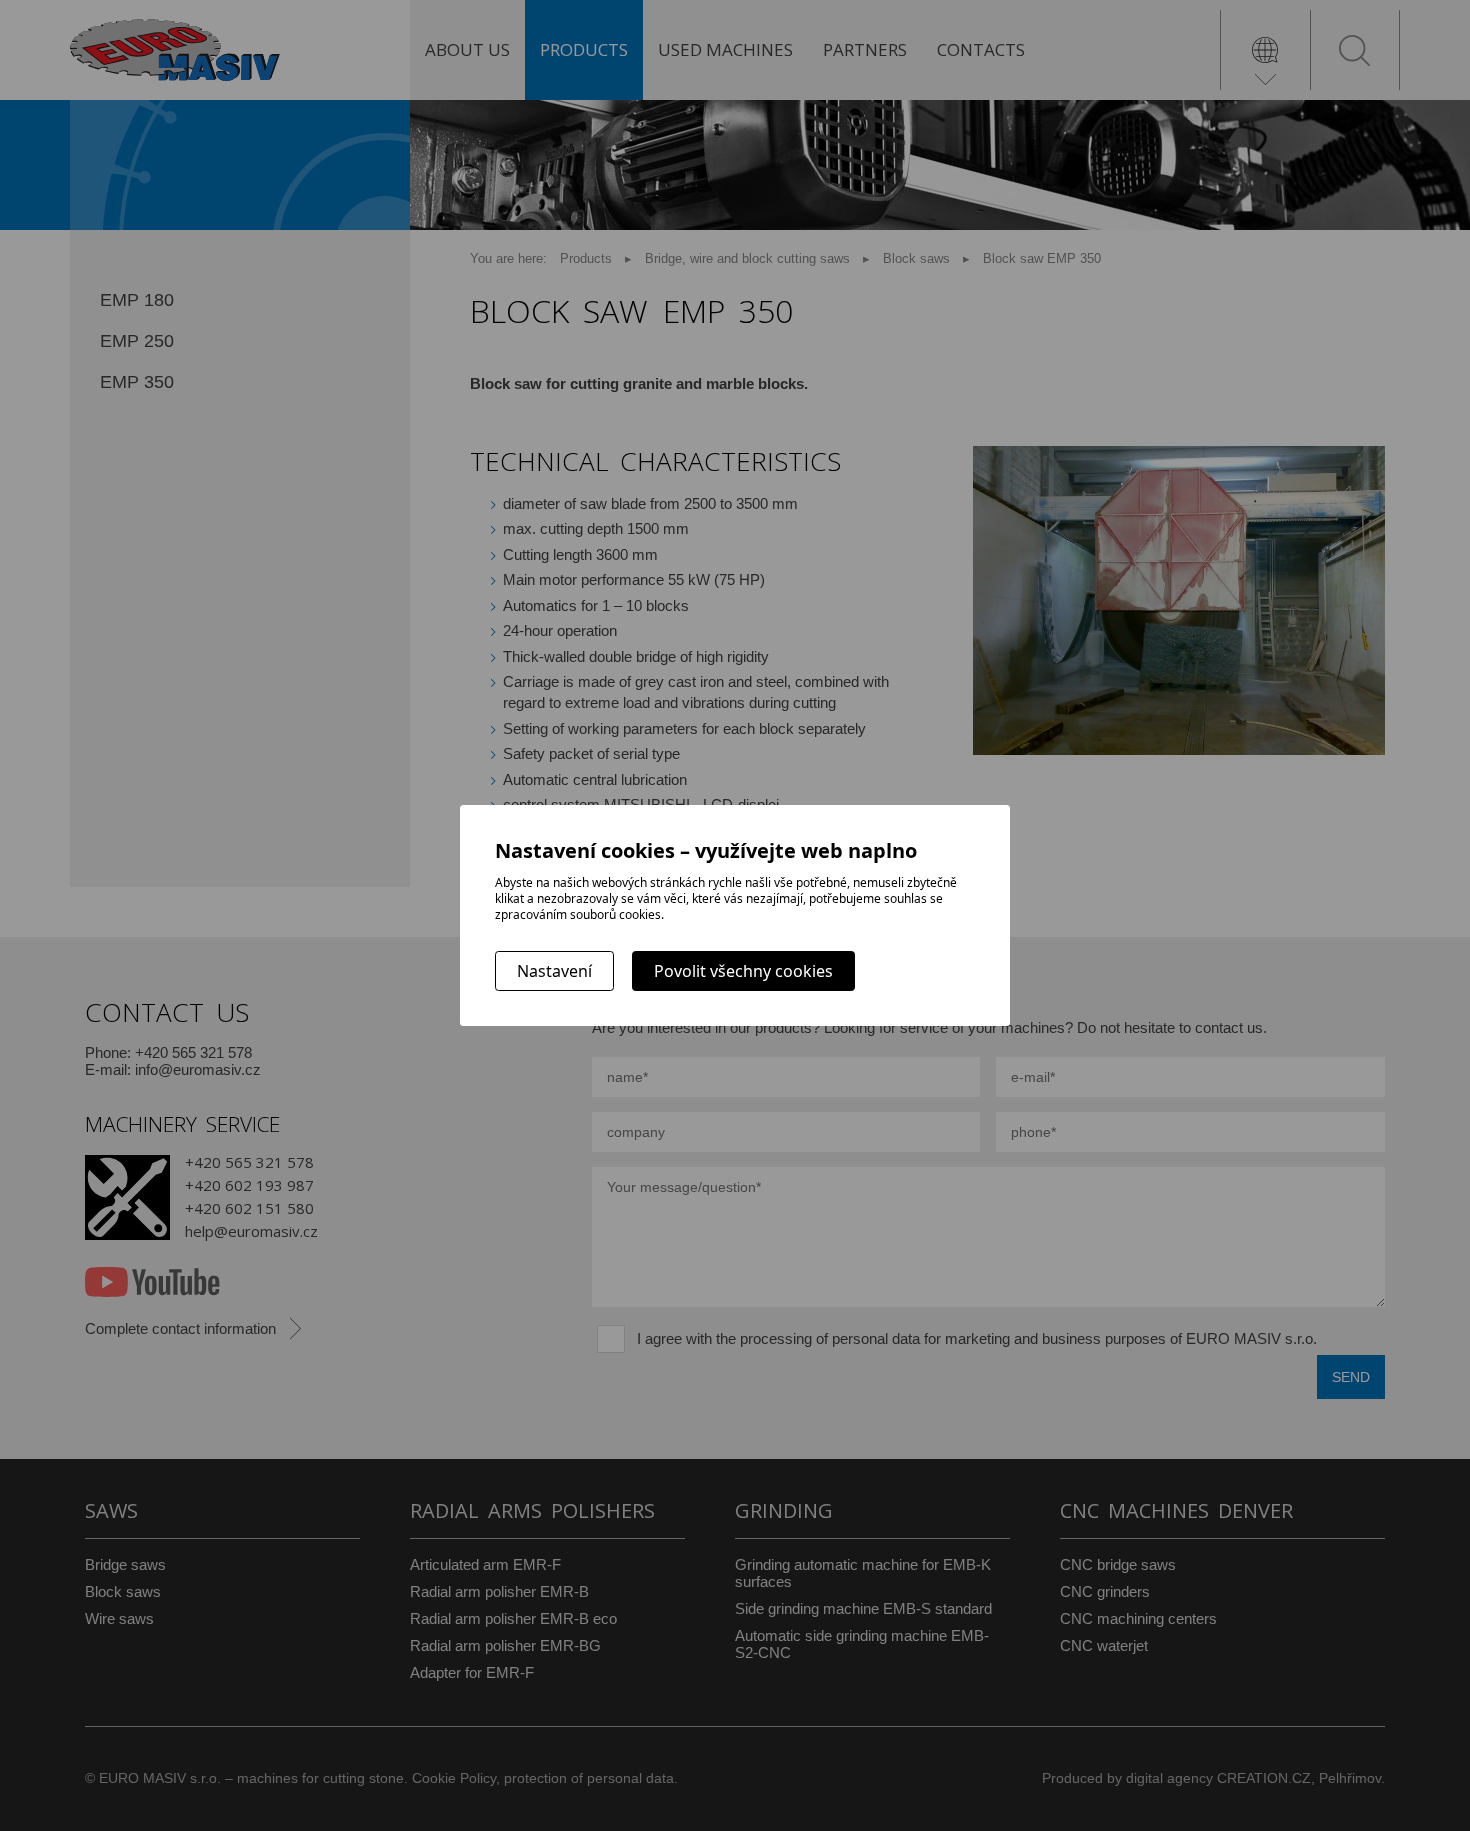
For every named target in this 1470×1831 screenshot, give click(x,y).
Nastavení (554, 971)
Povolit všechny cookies (743, 971)
